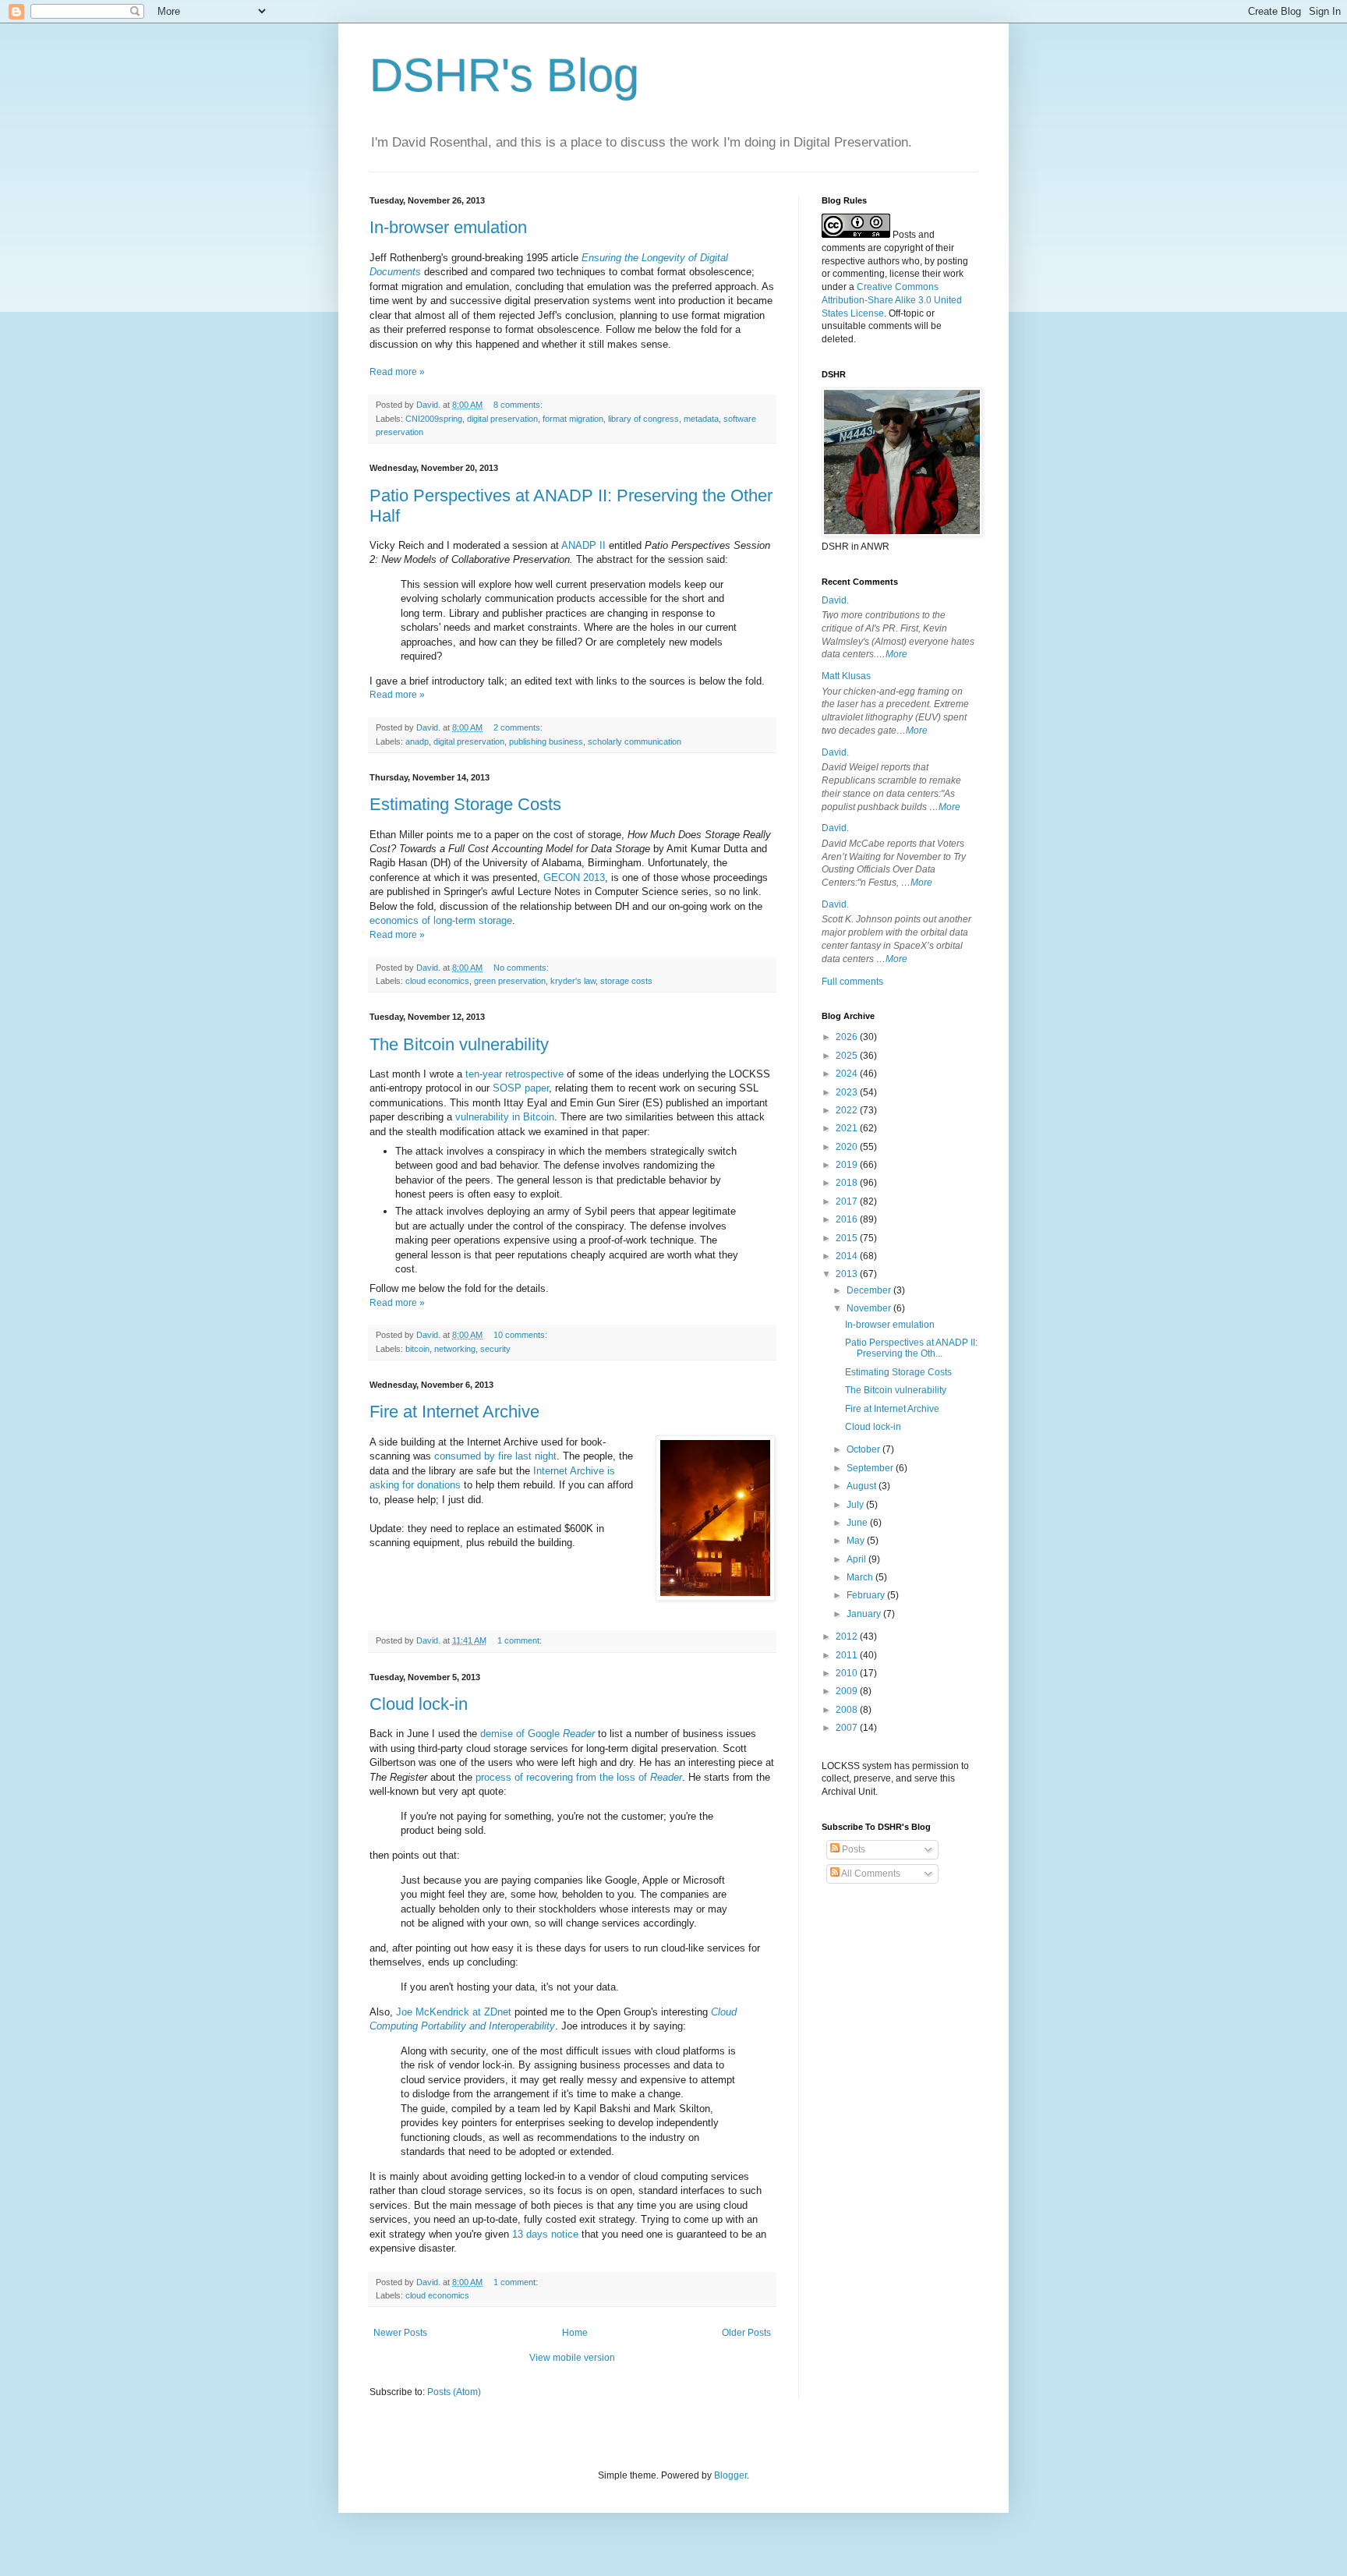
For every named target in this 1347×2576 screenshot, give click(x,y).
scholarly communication (635, 741)
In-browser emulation (448, 227)
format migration (573, 419)
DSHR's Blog (504, 75)
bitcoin (417, 1349)
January (865, 1614)
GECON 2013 (574, 878)
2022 (848, 1110)
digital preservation (502, 419)
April (857, 1559)
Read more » (397, 372)
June (858, 1523)
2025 (848, 1056)
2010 (848, 1673)
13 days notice (545, 2234)
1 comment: (521, 1640)
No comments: (522, 968)
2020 (848, 1147)
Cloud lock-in (419, 1704)
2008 (848, 1710)
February (867, 1595)
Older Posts (746, 2333)
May (857, 1541)
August (863, 1486)
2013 (848, 1274)
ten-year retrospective (514, 1074)
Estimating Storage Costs (465, 804)
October (864, 1449)
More (896, 654)
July (856, 1505)
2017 (848, 1201)
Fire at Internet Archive (454, 1412)
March (861, 1577)
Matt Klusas (846, 676)
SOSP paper (521, 1088)
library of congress (643, 419)
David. (835, 600)
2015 (848, 1238)
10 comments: (521, 1335)
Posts (852, 1849)
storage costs (626, 981)
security (495, 1349)
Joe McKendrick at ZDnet (454, 2012)
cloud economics (437, 981)
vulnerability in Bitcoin (505, 1117)
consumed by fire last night (495, 1456)
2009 (848, 1691)
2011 (848, 1655)
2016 (848, 1219)
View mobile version (572, 2358)
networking (455, 1349)
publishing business (546, 741)
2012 (848, 1637)
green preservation (510, 981)
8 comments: (519, 405)
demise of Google (537, 1734)
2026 (848, 1037)
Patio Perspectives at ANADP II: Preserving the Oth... (911, 1348)
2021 (848, 1128)
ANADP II (583, 545)
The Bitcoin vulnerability (459, 1044)
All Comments (870, 1874)
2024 (848, 1074)
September (871, 1468)
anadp (417, 741)
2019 (848, 1165)
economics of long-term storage (441, 920)
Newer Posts (400, 2333)
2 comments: (519, 727)
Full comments (852, 982)
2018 (848, 1183)
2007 (848, 1728)
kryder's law (573, 981)
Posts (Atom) (454, 2392)
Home (575, 2333)
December (870, 1290)
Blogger (730, 2475)
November (870, 1308)
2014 (848, 1256)
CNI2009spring (434, 419)
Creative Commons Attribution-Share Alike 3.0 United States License (892, 300)
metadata (701, 419)
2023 (848, 1092)
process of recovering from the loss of (579, 1777)
